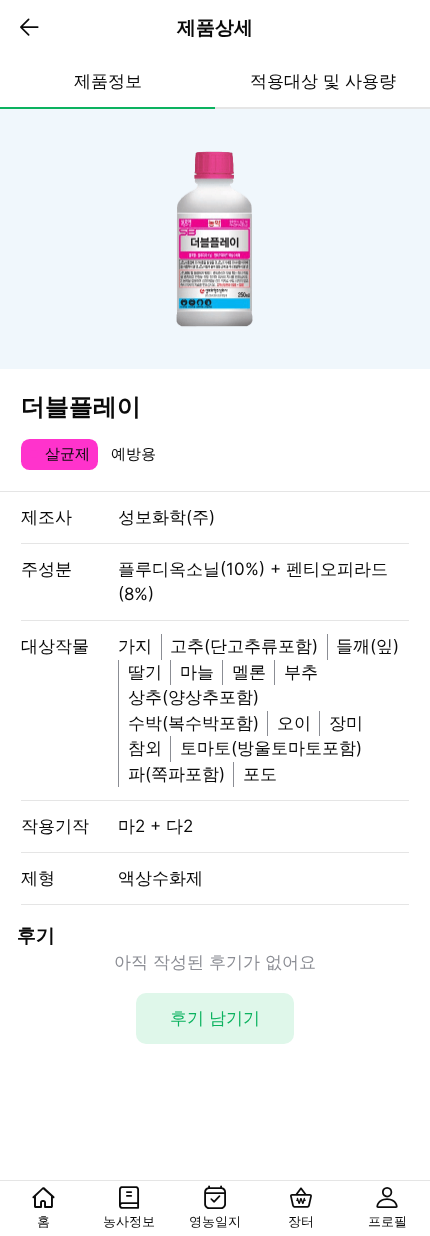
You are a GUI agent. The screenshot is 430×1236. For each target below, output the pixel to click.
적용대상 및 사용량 (323, 81)
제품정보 (108, 81)
